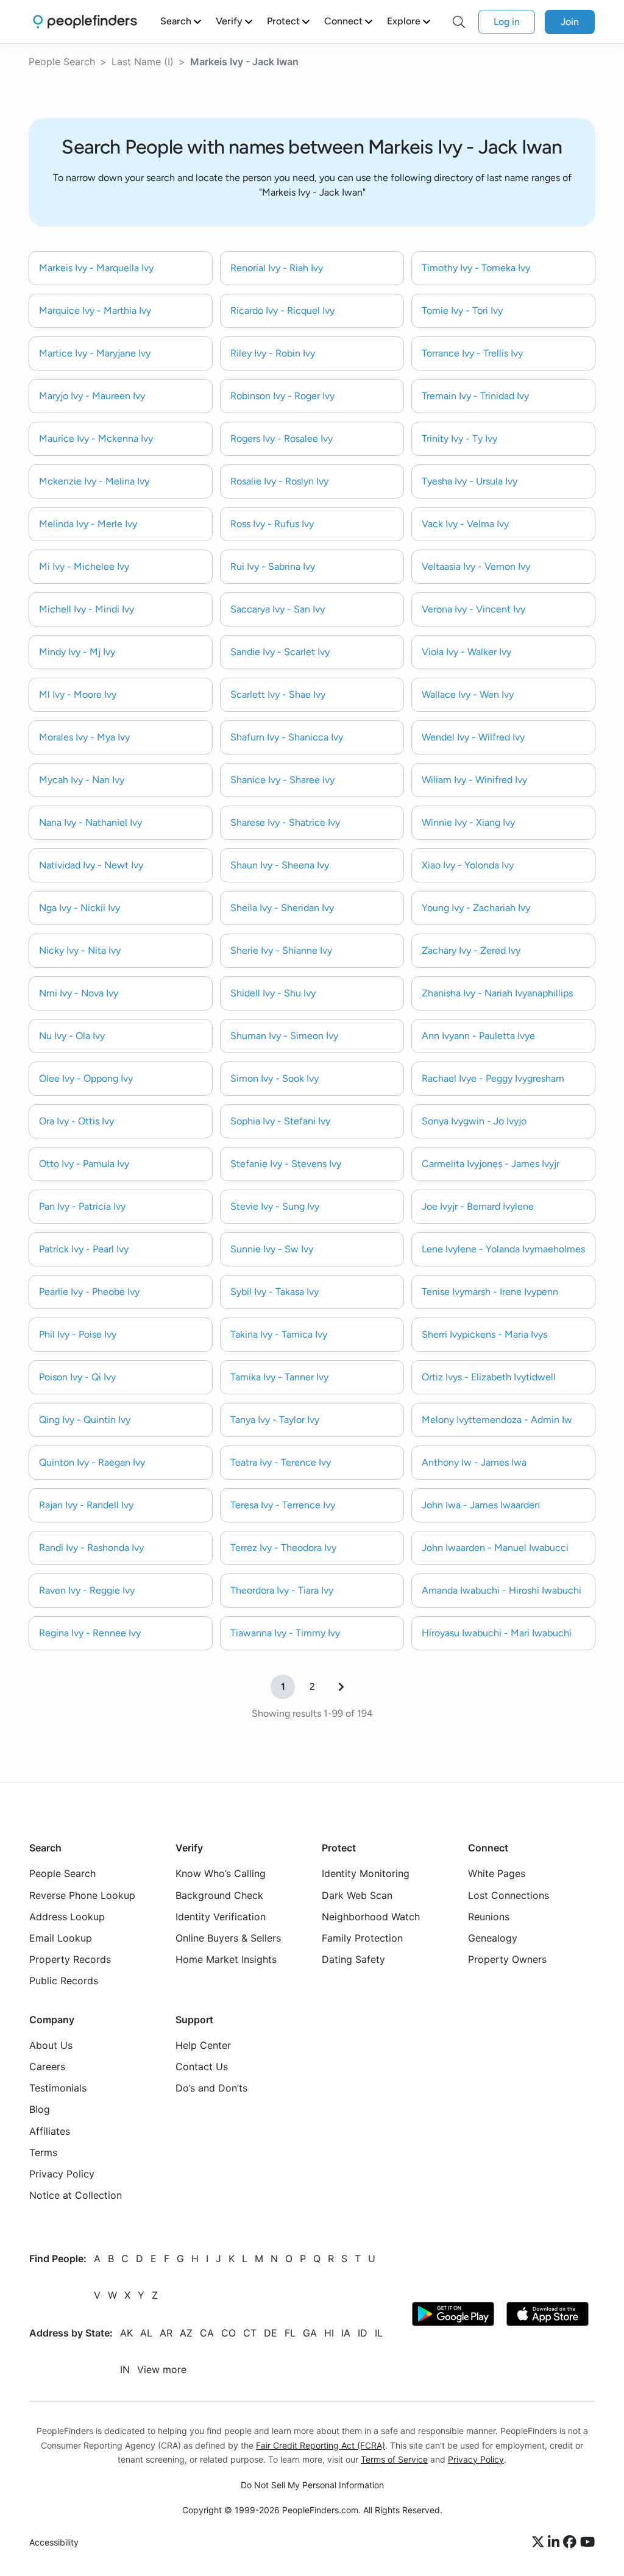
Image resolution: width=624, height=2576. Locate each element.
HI (329, 2333)
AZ (186, 2333)
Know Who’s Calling (221, 1874)
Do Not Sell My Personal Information (312, 2485)
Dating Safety (353, 1960)
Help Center (203, 2045)
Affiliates (50, 2131)
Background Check (219, 1895)
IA (346, 2333)
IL (379, 2333)
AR (166, 2333)
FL (290, 2333)
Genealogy (493, 1938)
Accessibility (54, 2542)
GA (310, 2333)
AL (146, 2333)
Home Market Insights (226, 1960)
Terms (43, 2152)
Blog (40, 2110)
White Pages (497, 1874)
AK (126, 2333)
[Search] (459, 22)
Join (570, 22)
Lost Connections (509, 1895)
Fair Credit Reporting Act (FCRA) (321, 2445)
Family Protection (362, 1938)
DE (271, 2333)
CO (229, 2333)
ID (363, 2333)
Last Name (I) (143, 62)
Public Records (64, 1981)
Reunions (489, 1917)
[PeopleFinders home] (85, 22)
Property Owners (507, 1960)
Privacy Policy (62, 2174)
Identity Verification (221, 1917)
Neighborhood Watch (371, 1917)
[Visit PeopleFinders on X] (540, 2542)
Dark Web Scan (357, 1895)
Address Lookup (67, 1917)
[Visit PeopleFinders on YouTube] (587, 2542)
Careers (47, 2067)
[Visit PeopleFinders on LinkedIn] (555, 2542)
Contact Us (202, 2067)
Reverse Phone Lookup (82, 1895)
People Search (62, 62)
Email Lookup (61, 1938)
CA (207, 2333)
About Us (51, 2045)
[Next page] (341, 1687)
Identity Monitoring (366, 1874)
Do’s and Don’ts (211, 2088)
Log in (507, 22)
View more (162, 2370)
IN (125, 2370)
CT (250, 2333)
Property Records (70, 1960)
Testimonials (58, 2088)
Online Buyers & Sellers (228, 1938)
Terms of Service (394, 2459)
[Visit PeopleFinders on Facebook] (572, 2542)
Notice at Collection (76, 2196)
